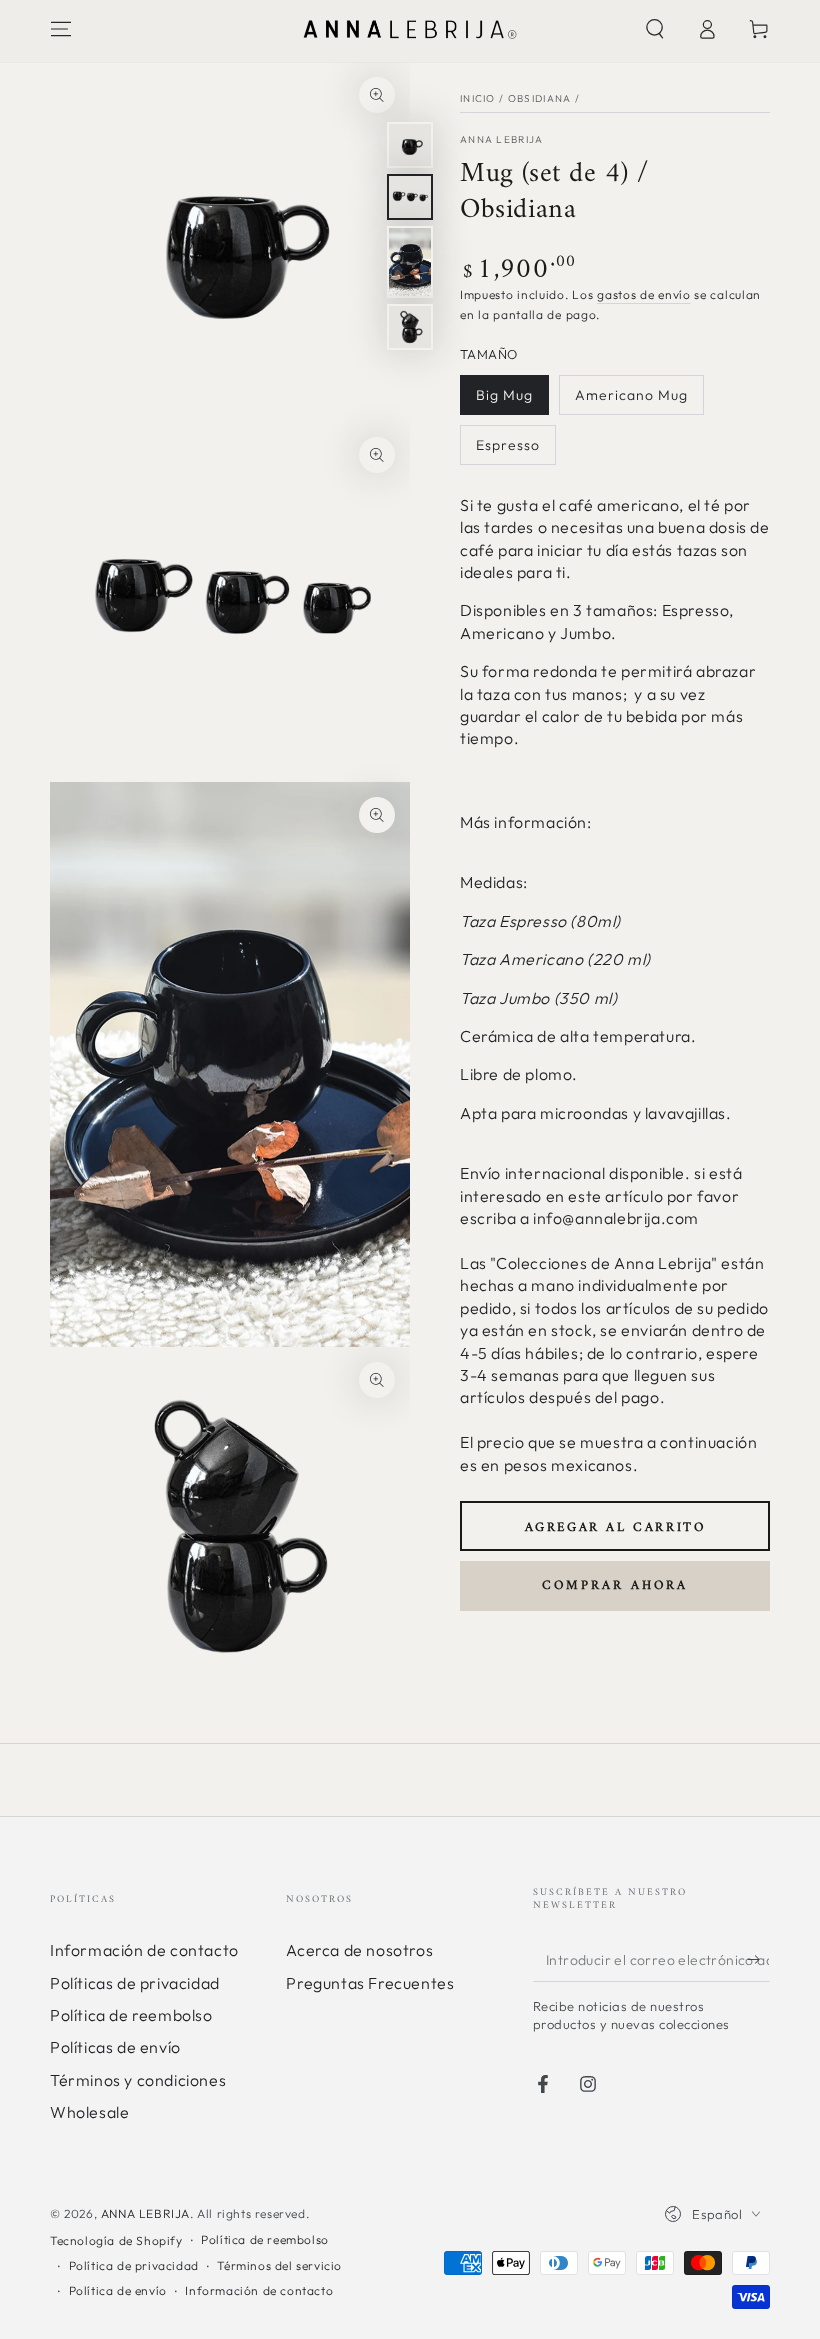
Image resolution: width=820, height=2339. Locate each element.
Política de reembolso (131, 2015)
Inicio (478, 98)
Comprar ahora (615, 1585)
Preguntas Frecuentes (370, 1983)
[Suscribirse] (758, 1959)
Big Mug (504, 395)
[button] (655, 29)
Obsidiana (540, 98)
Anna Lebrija (502, 139)
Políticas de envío (115, 2047)
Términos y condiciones (138, 2080)
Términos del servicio (279, 2265)
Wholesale (89, 2112)
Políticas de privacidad (135, 1983)
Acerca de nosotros (359, 1950)
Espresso (508, 445)
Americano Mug (631, 395)
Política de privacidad (134, 2265)
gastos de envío (644, 294)
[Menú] (61, 29)
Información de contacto (144, 1950)
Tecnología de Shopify (116, 2240)
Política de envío (118, 2290)
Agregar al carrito (615, 1527)
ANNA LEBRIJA (145, 2213)
